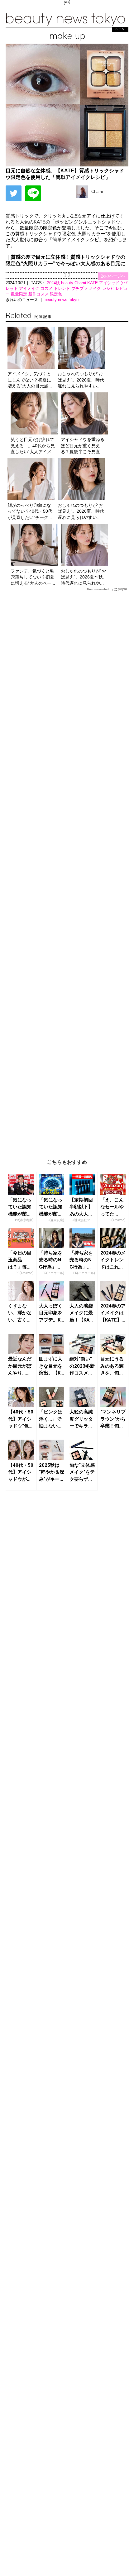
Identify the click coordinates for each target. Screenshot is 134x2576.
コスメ (47, 288)
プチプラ (80, 288)
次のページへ (113, 276)
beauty (68, 283)
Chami (81, 283)
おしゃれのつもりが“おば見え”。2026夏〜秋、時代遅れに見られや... (84, 577)
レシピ (109, 288)
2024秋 (54, 283)
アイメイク (30, 288)
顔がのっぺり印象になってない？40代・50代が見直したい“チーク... (30, 511)
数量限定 (20, 294)
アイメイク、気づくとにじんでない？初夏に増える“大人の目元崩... (30, 380)
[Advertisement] (67, 870)
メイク (96, 288)
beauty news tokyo (62, 300)
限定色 (56, 294)
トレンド (63, 288)
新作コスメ (39, 294)
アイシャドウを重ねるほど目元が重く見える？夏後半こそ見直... (83, 446)
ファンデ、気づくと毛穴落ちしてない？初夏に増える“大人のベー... (33, 577)
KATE (93, 283)
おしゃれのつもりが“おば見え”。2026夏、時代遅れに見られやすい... (81, 380)
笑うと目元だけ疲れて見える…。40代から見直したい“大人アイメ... (33, 446)
